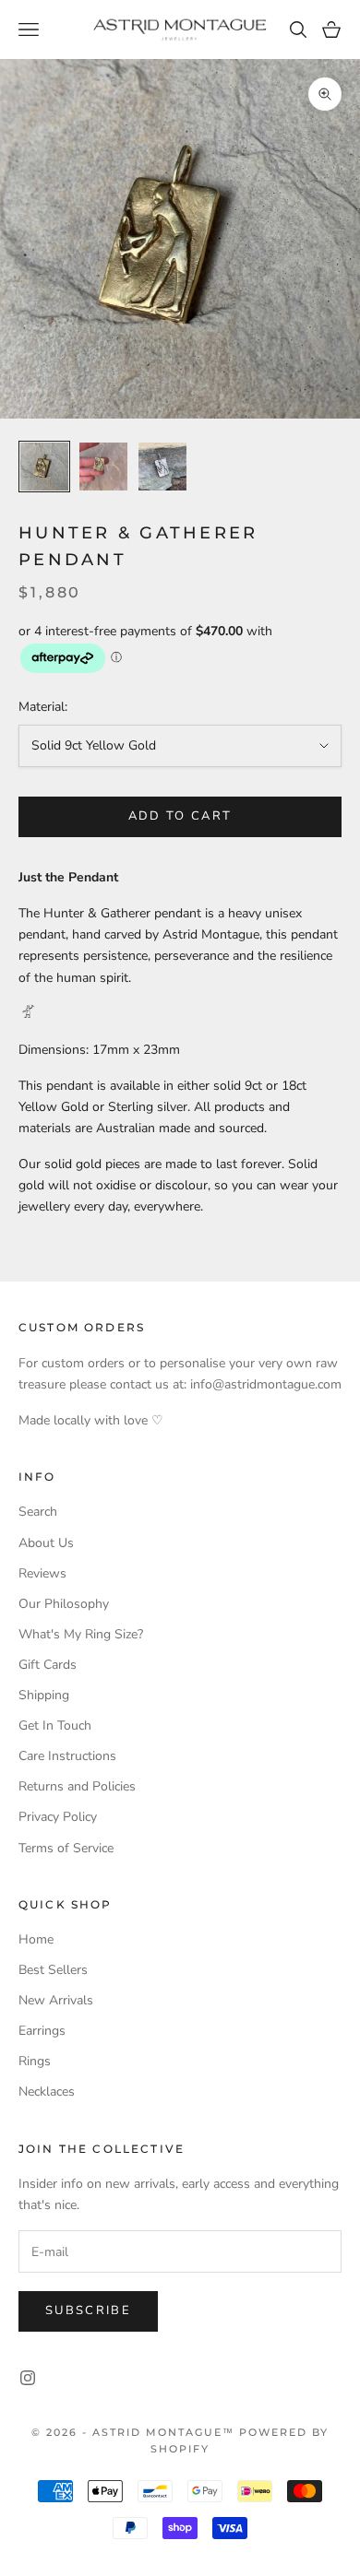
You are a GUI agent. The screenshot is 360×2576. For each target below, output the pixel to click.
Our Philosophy (64, 1604)
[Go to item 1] (44, 467)
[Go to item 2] (103, 467)
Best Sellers (53, 1970)
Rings (35, 2061)
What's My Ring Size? (81, 1634)
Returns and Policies (77, 1786)
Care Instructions (67, 1756)
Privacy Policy (58, 1817)
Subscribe (88, 2310)
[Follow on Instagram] (28, 2378)
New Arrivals (56, 2000)
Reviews (42, 1573)
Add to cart (180, 816)
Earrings (42, 2031)
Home (36, 1939)
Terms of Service (66, 1848)
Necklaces (47, 2092)
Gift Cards (48, 1665)
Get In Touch (55, 1725)
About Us (46, 1543)
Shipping (44, 1695)
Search (38, 1512)
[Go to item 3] (162, 467)
